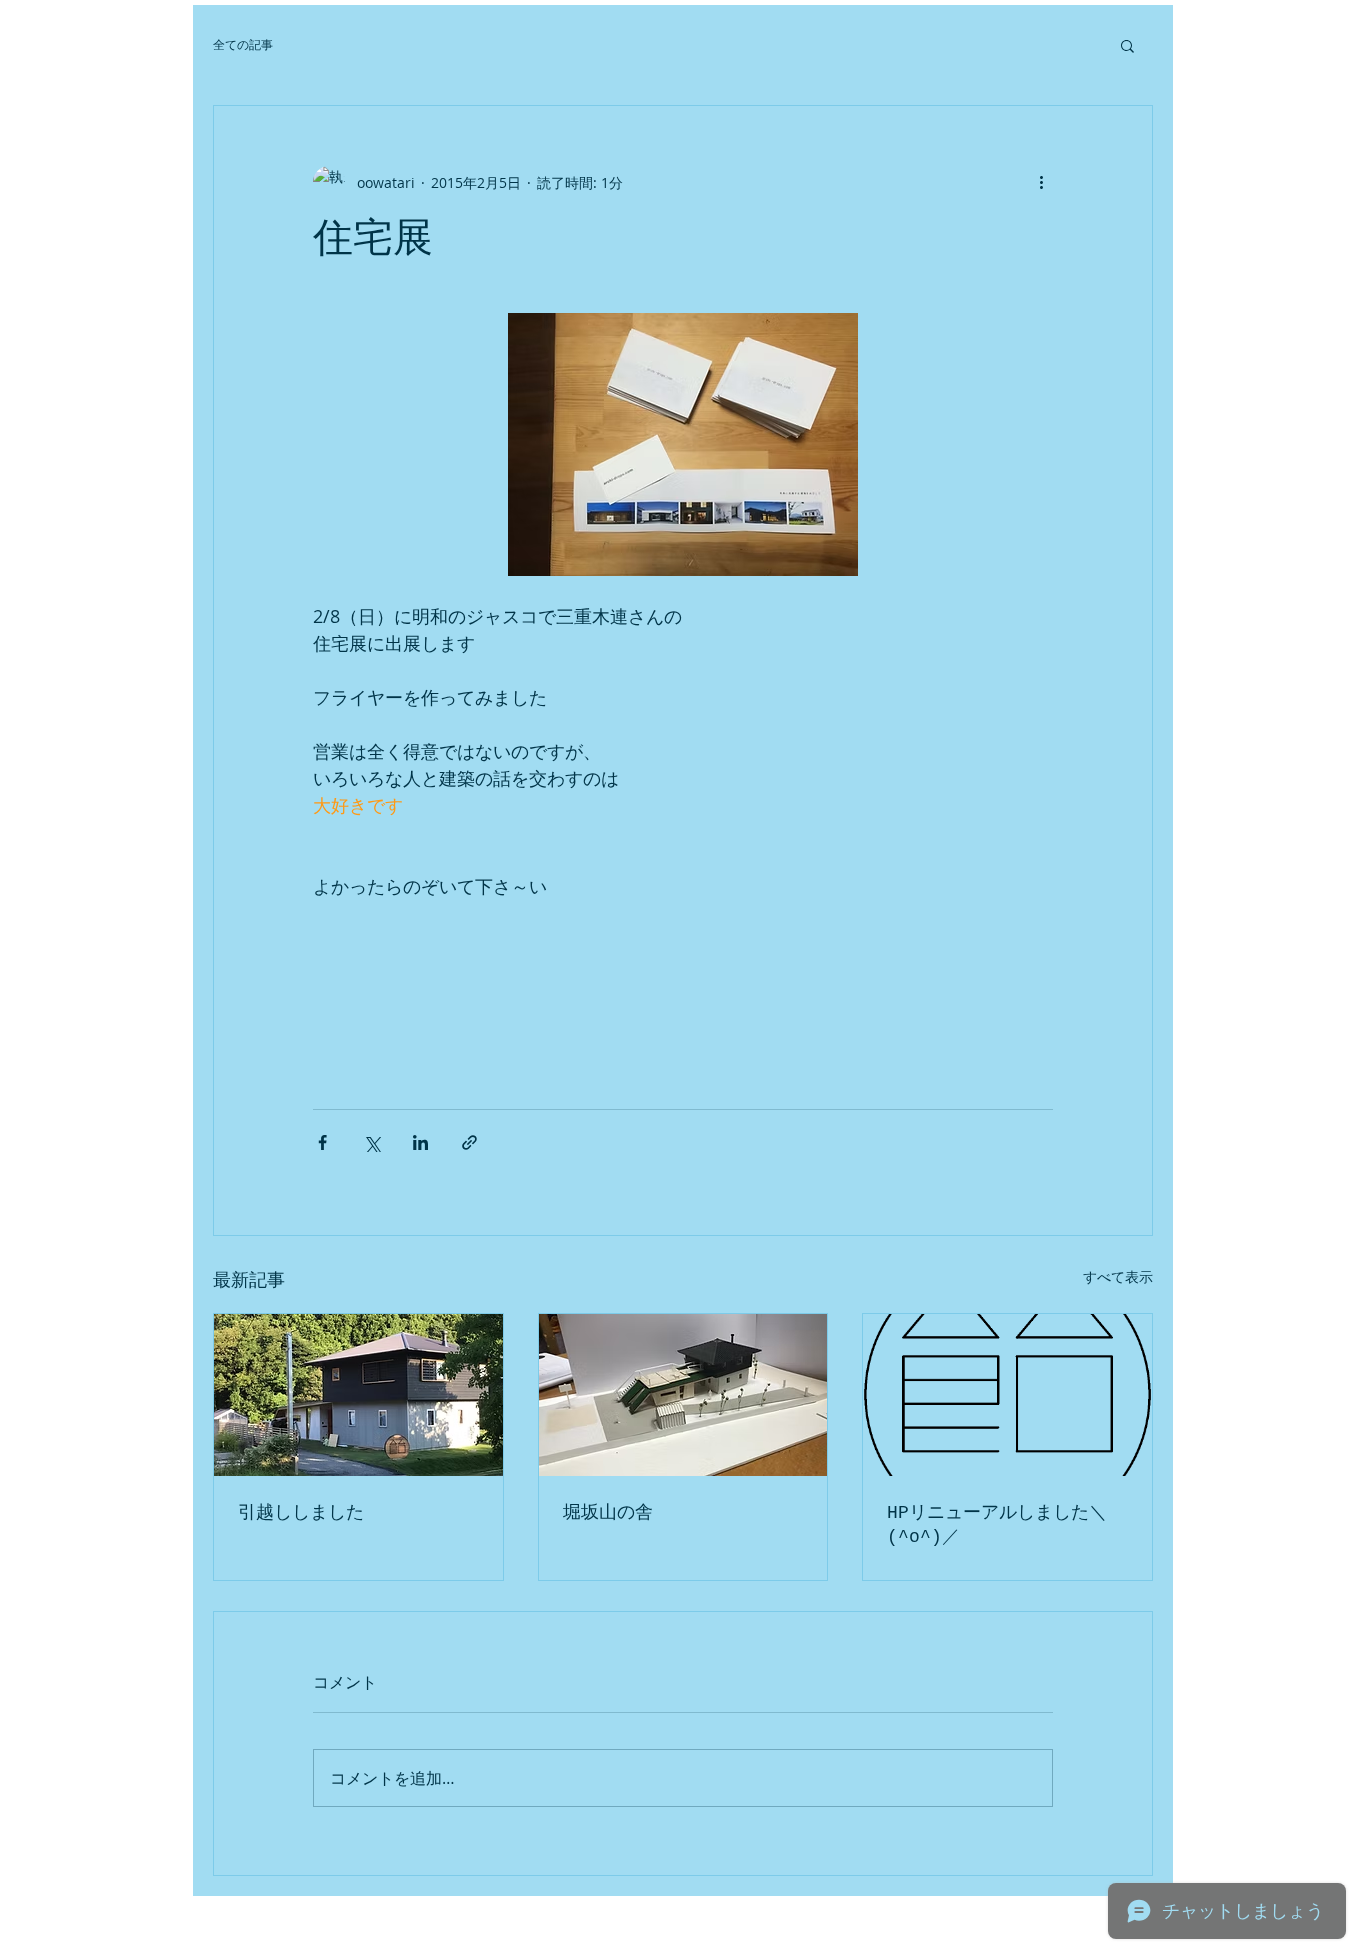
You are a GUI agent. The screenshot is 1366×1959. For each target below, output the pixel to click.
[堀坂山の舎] (683, 1395)
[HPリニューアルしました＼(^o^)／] (1007, 1395)
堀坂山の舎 (608, 1513)
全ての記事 (243, 44)
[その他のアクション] (1041, 182)
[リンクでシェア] (469, 1142)
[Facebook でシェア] (322, 1142)
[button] (1127, 45)
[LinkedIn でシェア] (420, 1142)
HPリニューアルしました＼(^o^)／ (997, 1525)
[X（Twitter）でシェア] (371, 1142)
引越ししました (301, 1513)
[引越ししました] (358, 1395)
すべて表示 (1118, 1276)
